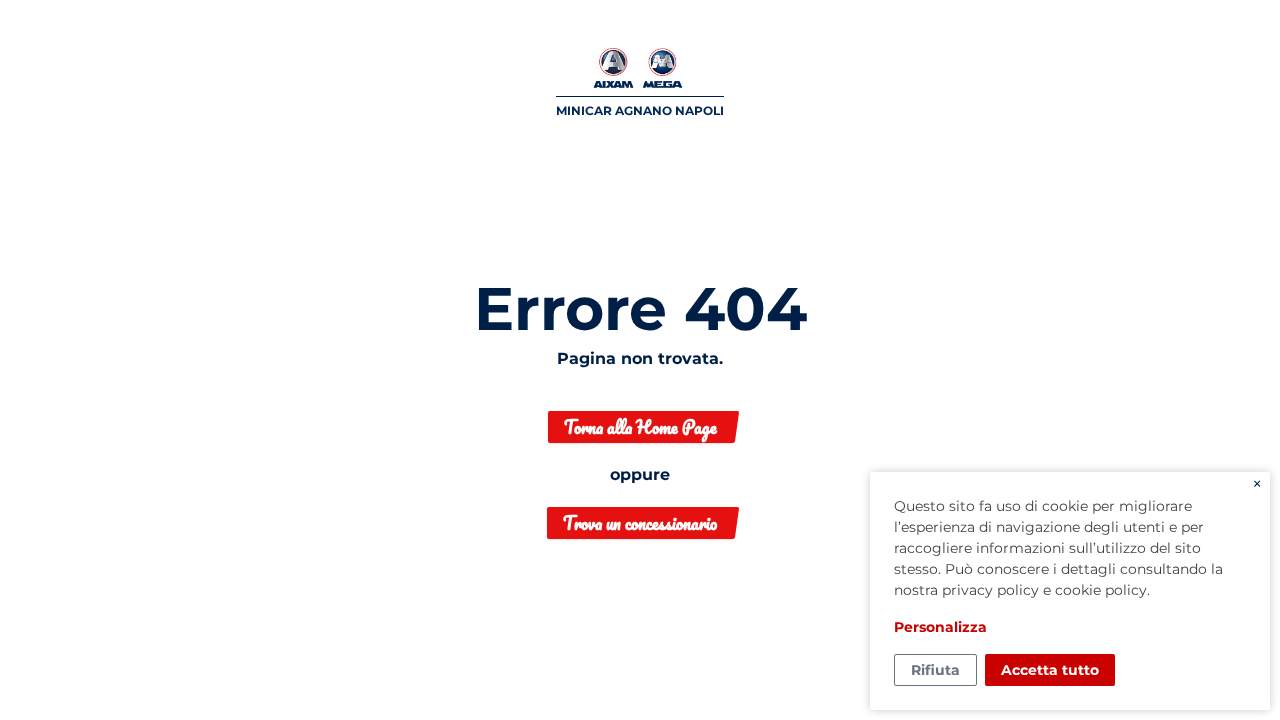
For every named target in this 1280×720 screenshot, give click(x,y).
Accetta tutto (1050, 670)
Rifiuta (935, 670)
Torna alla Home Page (640, 427)
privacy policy (990, 590)
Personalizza (940, 627)
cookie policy (1101, 590)
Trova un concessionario (640, 523)
